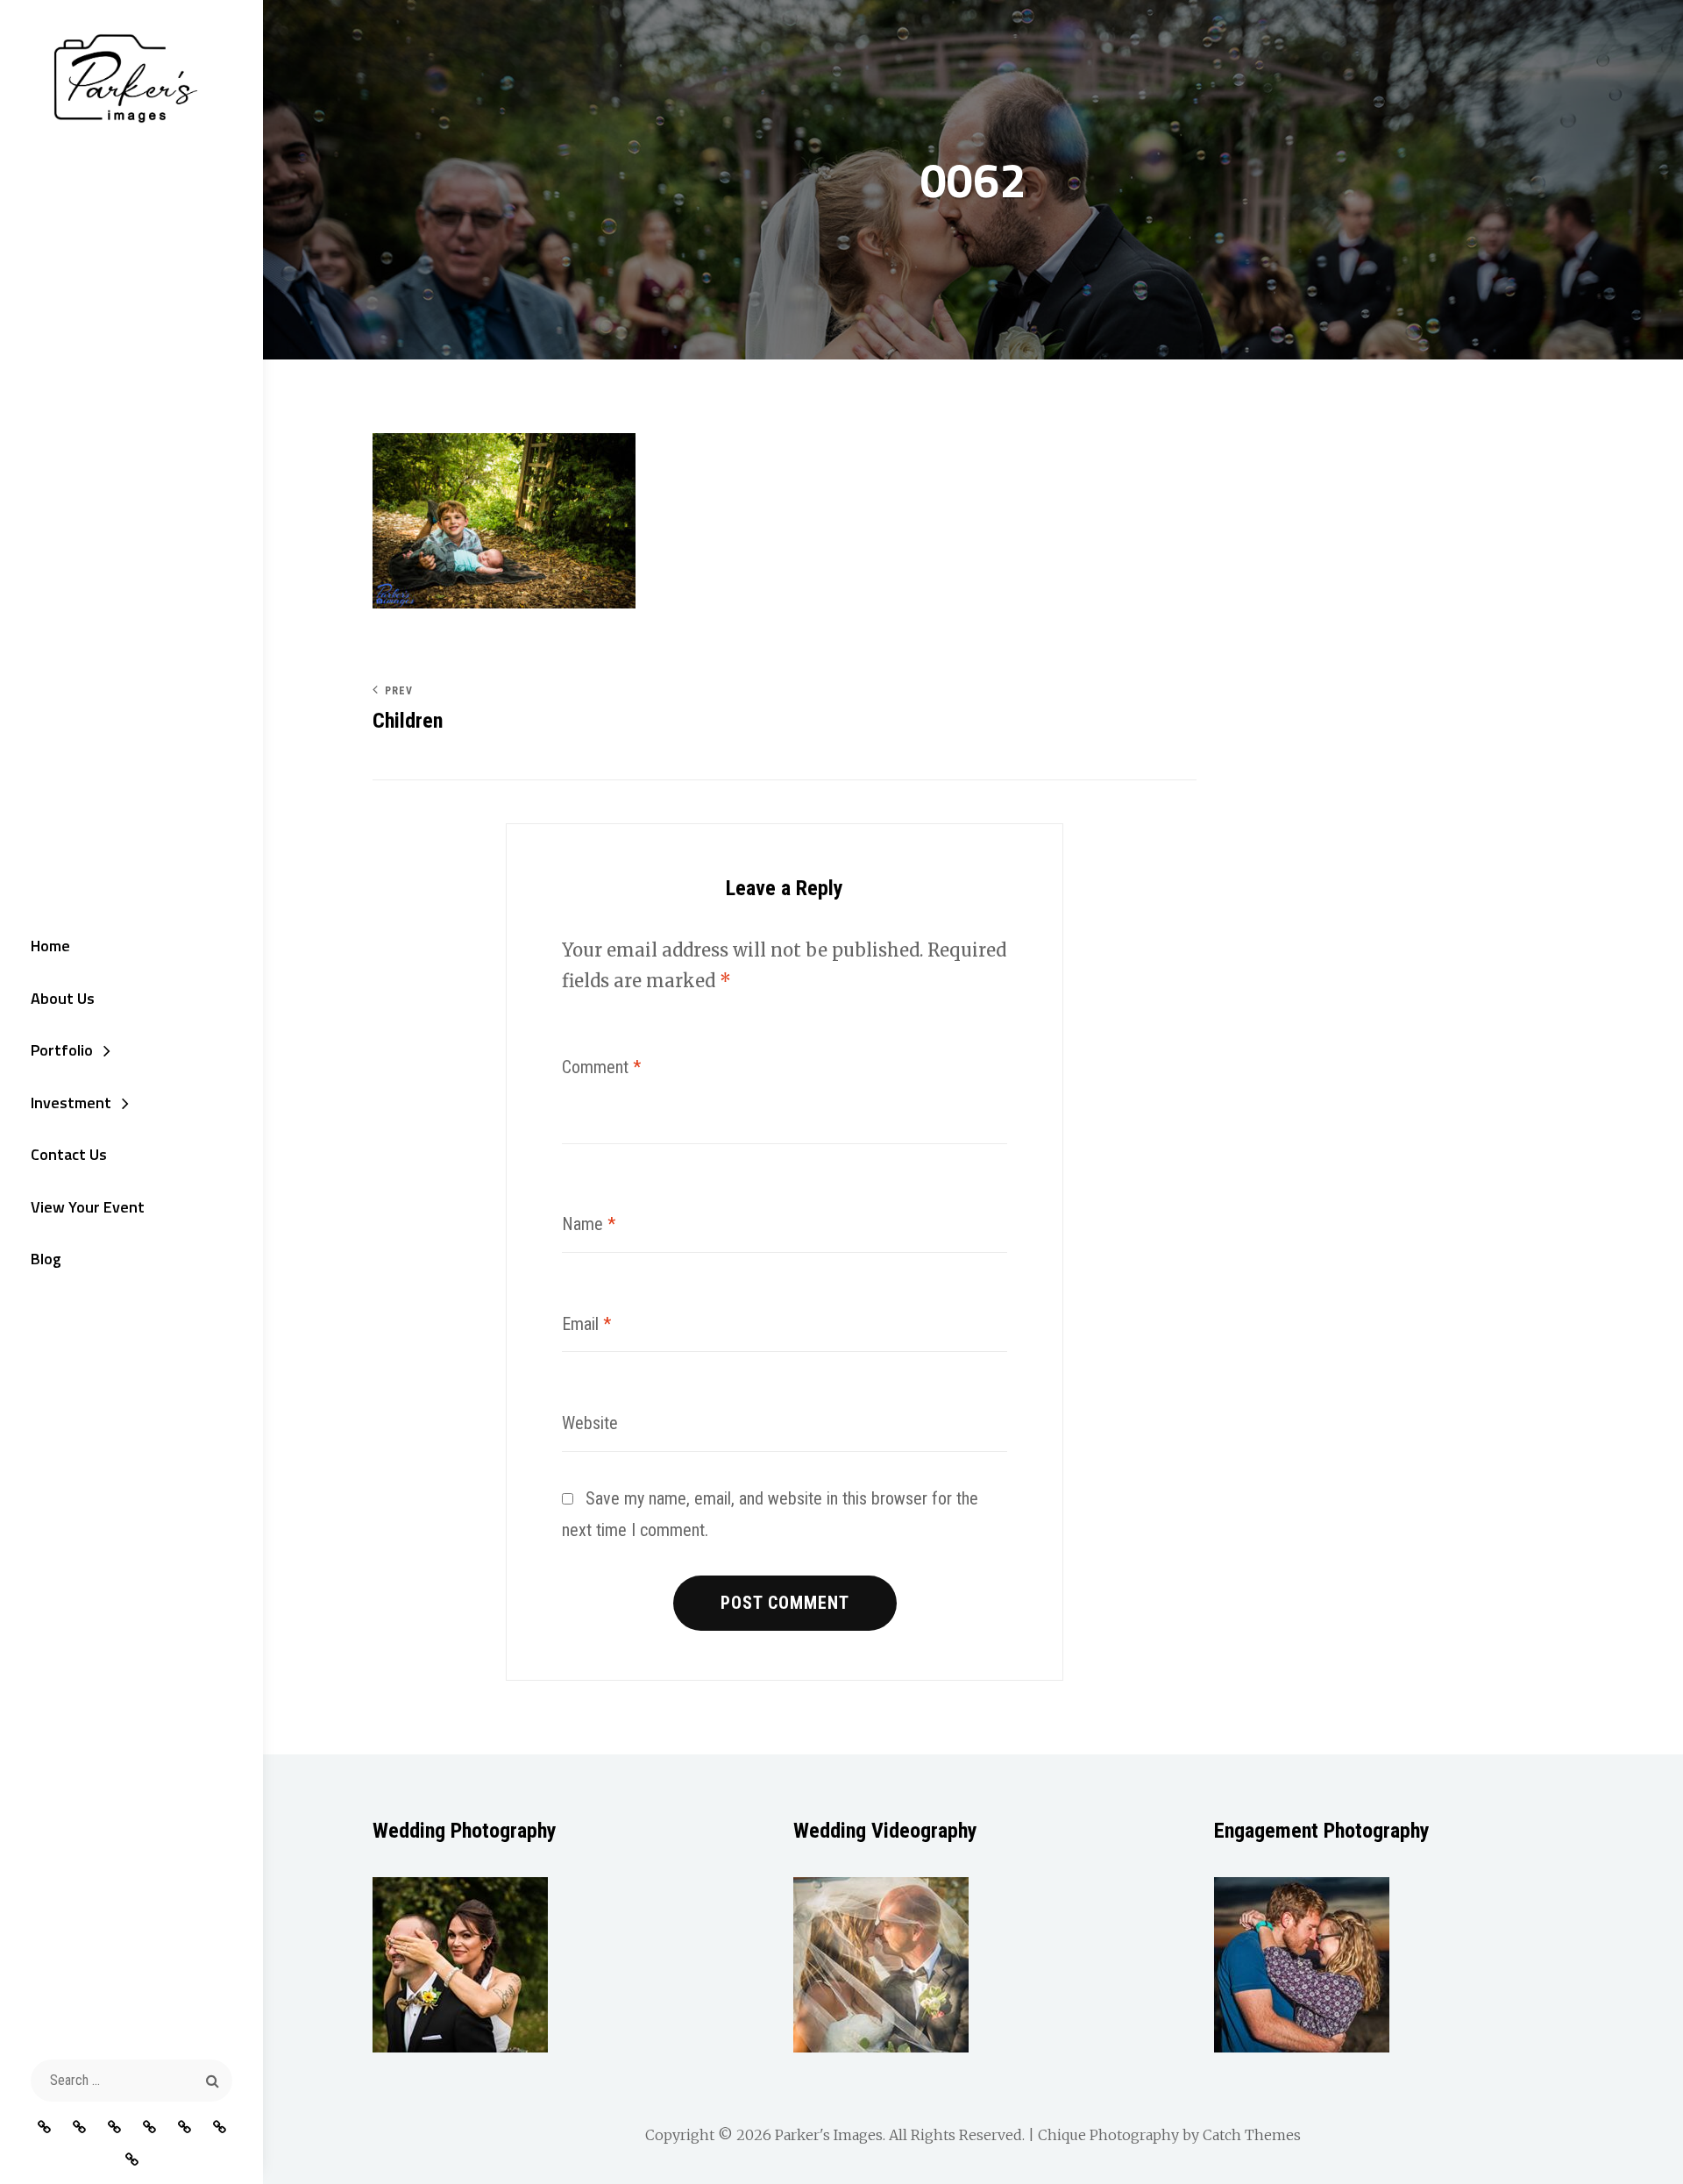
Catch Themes (1252, 2135)
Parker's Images (829, 2135)
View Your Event (88, 1207)
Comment (601, 1067)
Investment (71, 1103)
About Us (63, 998)
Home (50, 946)
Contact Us (69, 1154)
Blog (46, 1259)
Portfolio (62, 1050)
